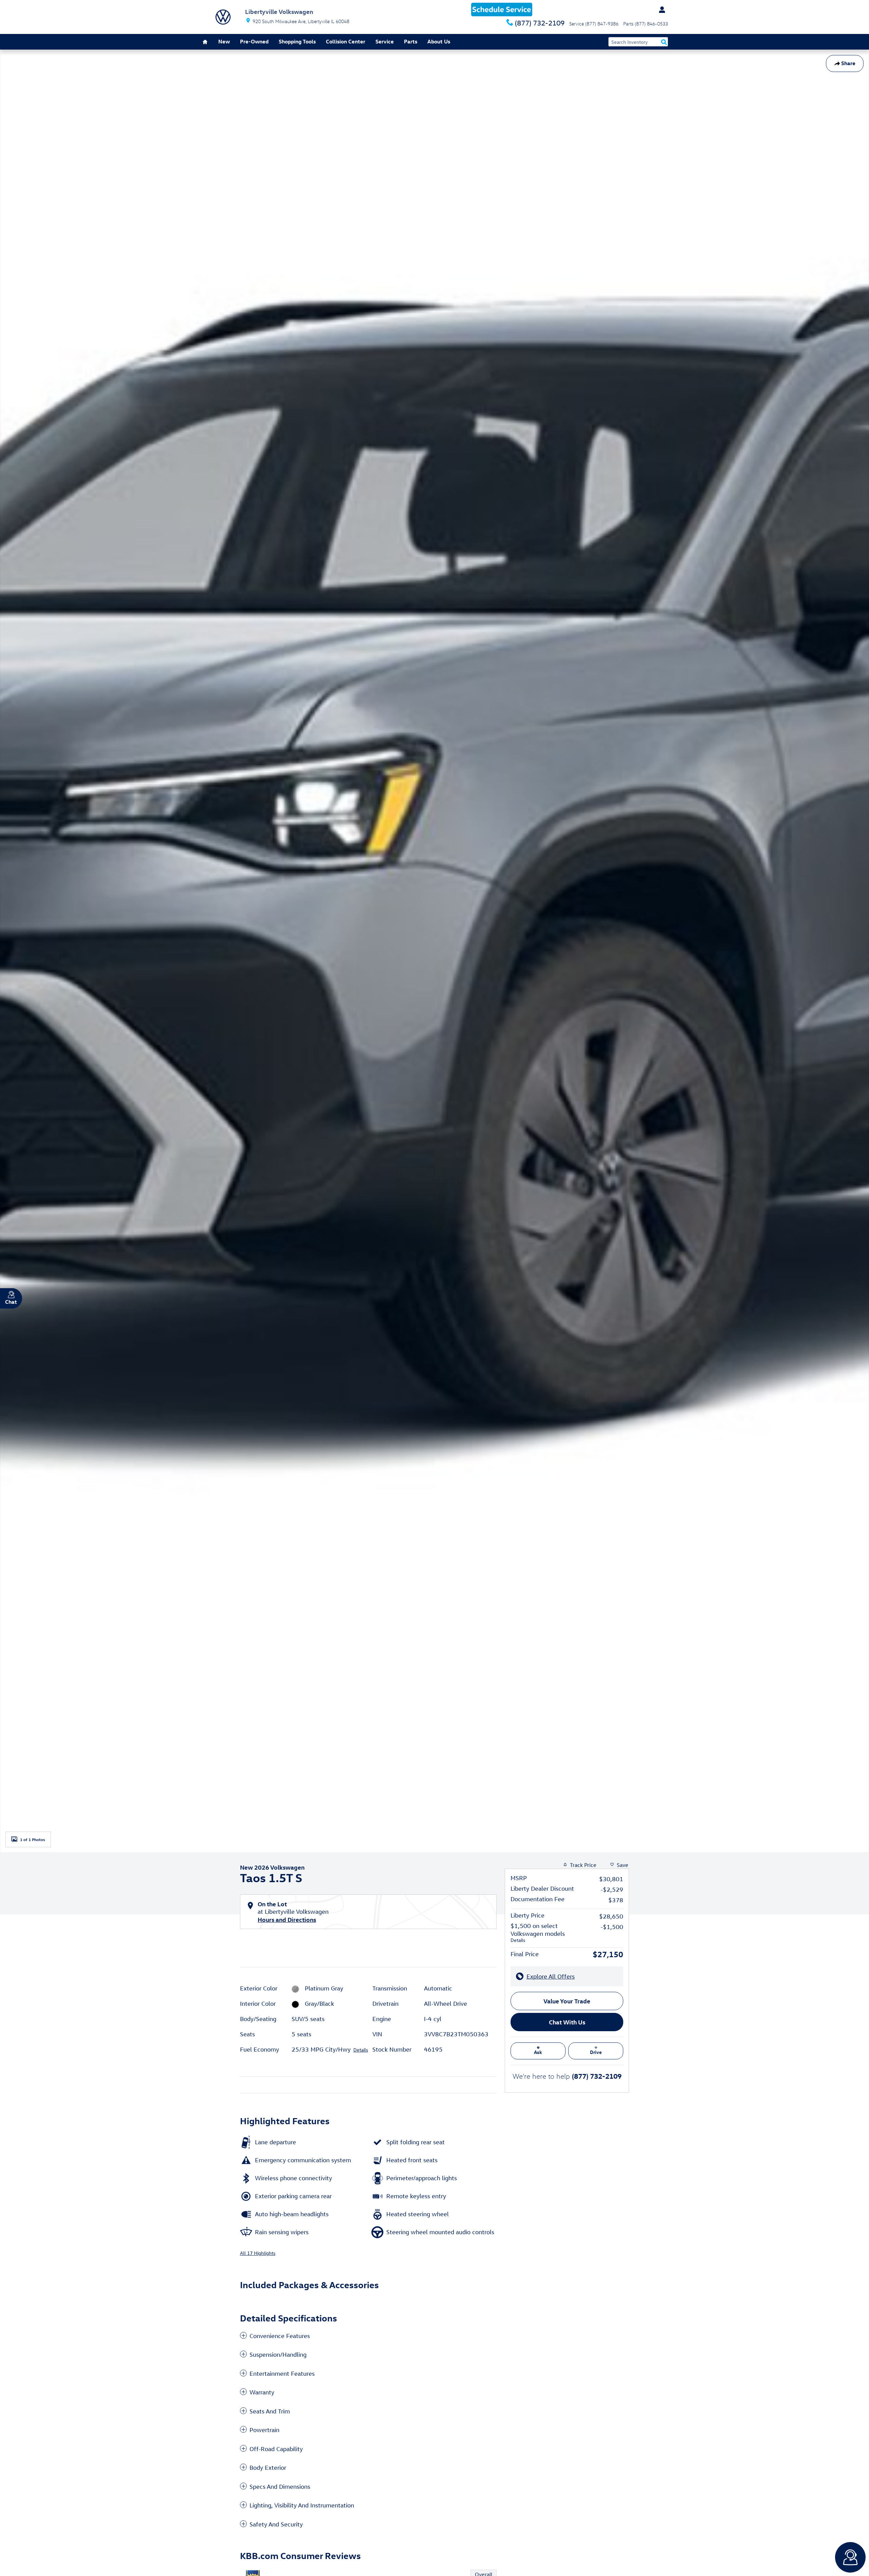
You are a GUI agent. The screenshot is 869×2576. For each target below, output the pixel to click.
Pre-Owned (254, 41)
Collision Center (346, 41)
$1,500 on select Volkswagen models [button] (538, 1933)
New (224, 41)
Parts (411, 41)
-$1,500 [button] (612, 1927)
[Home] (223, 17)
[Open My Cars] (660, 10)
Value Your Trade (567, 2001)
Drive (596, 2052)
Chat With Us (567, 2022)
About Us (439, 41)
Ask (538, 2052)
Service (385, 41)
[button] (368, 2336)
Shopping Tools (297, 41)
